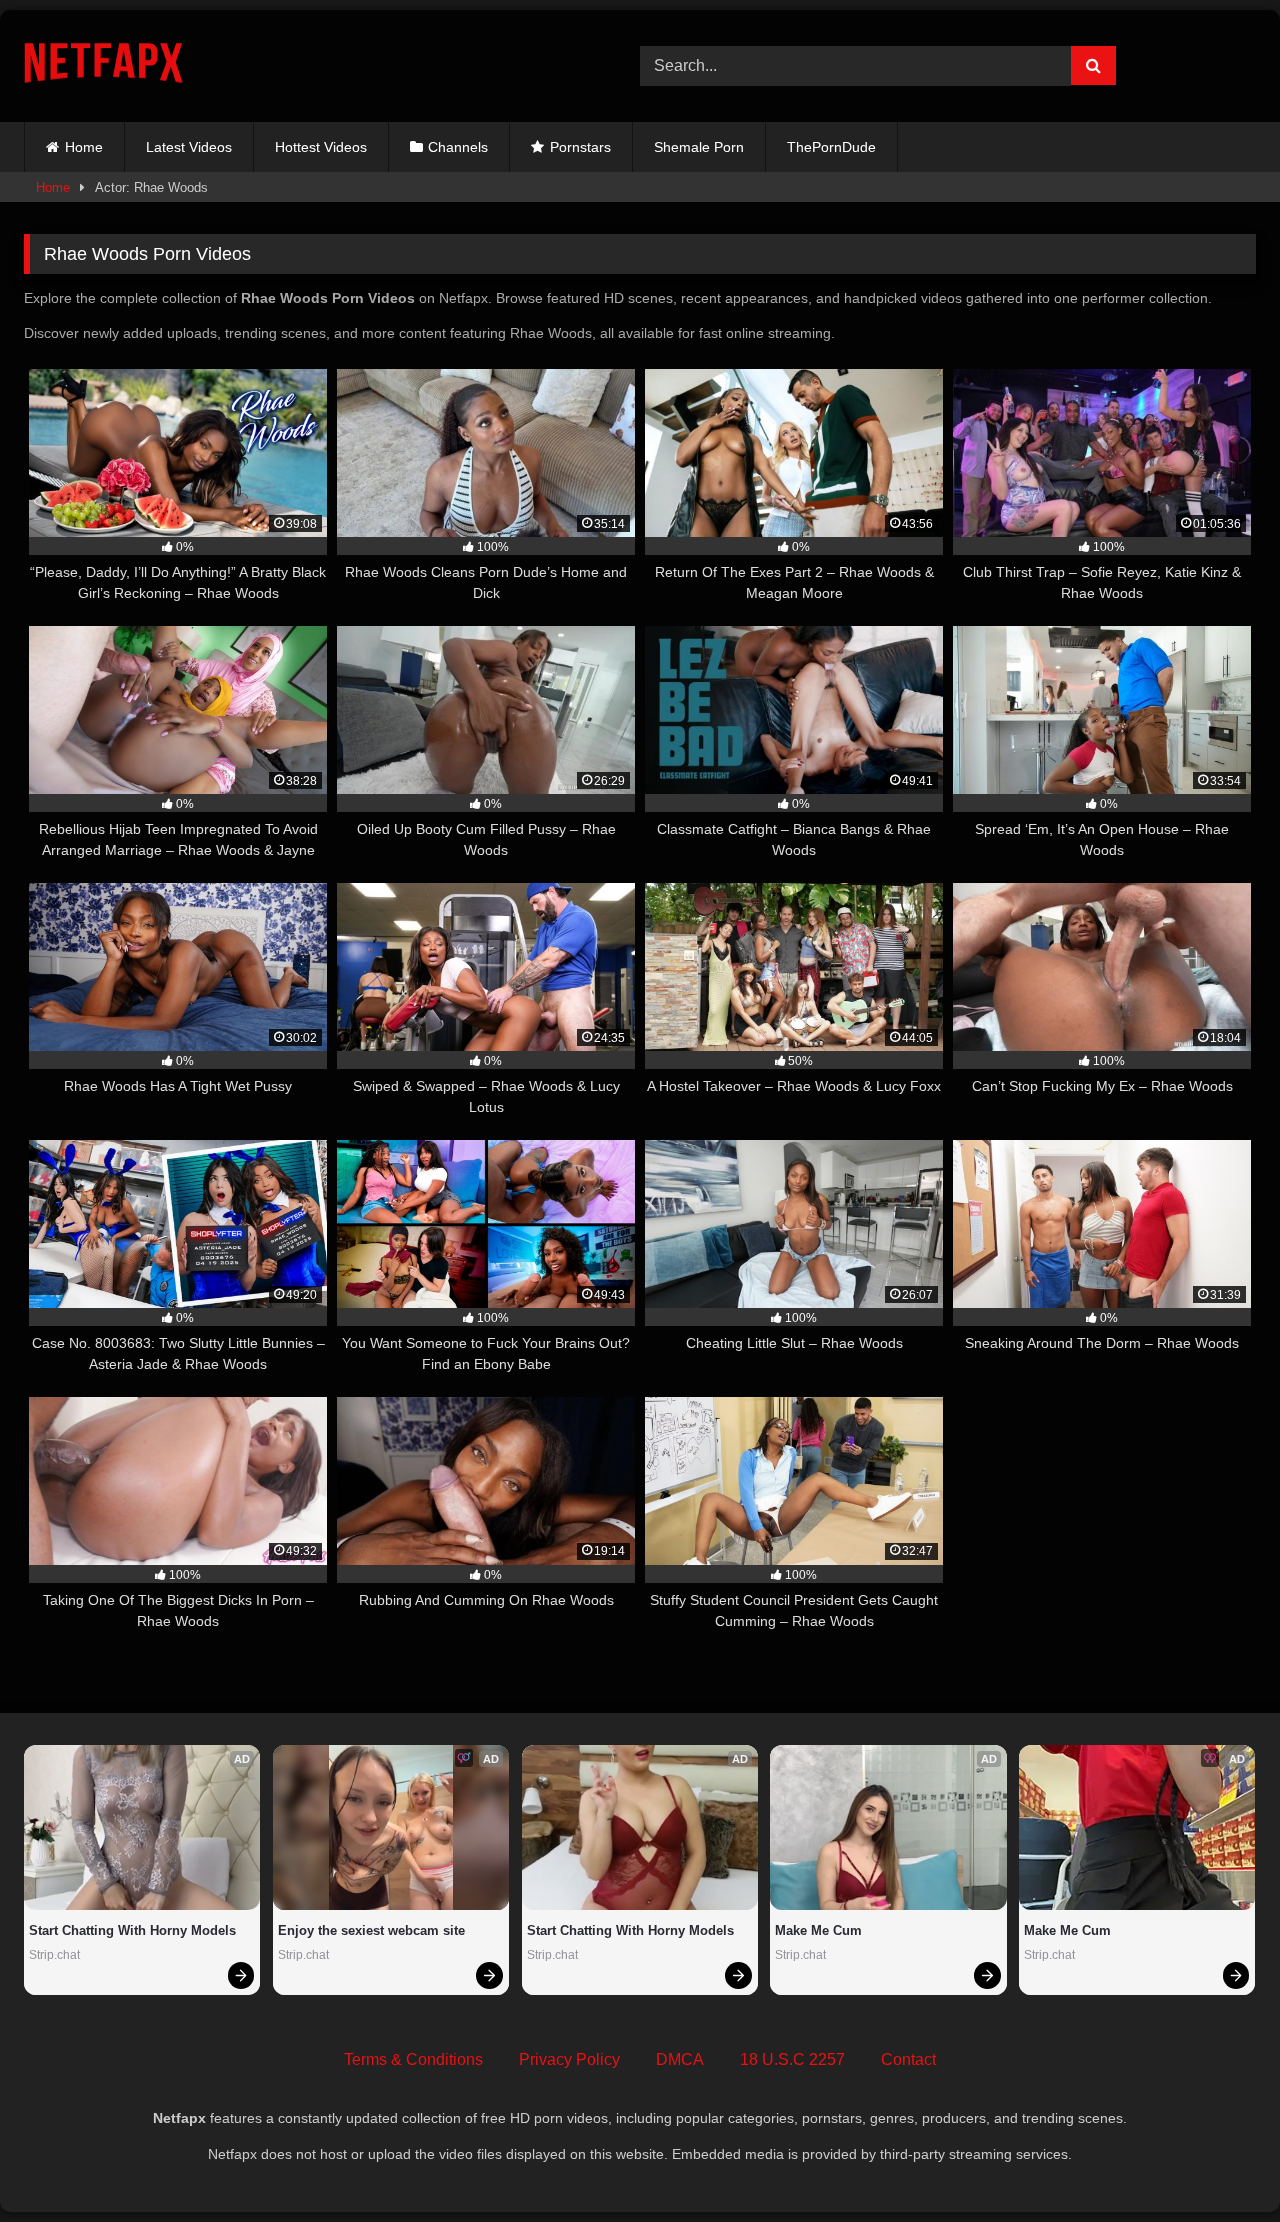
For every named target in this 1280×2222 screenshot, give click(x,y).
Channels (458, 147)
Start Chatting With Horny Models (132, 1930)
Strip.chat (54, 1955)
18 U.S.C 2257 (792, 2059)
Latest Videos (189, 147)
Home (84, 147)
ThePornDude (831, 147)
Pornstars (580, 147)
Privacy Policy (569, 2059)
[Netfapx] (103, 66)
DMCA (680, 2059)
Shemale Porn (699, 147)
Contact (908, 2059)
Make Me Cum (818, 1930)
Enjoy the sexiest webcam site (371, 1930)
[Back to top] (1218, 2162)
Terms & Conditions (413, 2059)
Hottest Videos (321, 147)
